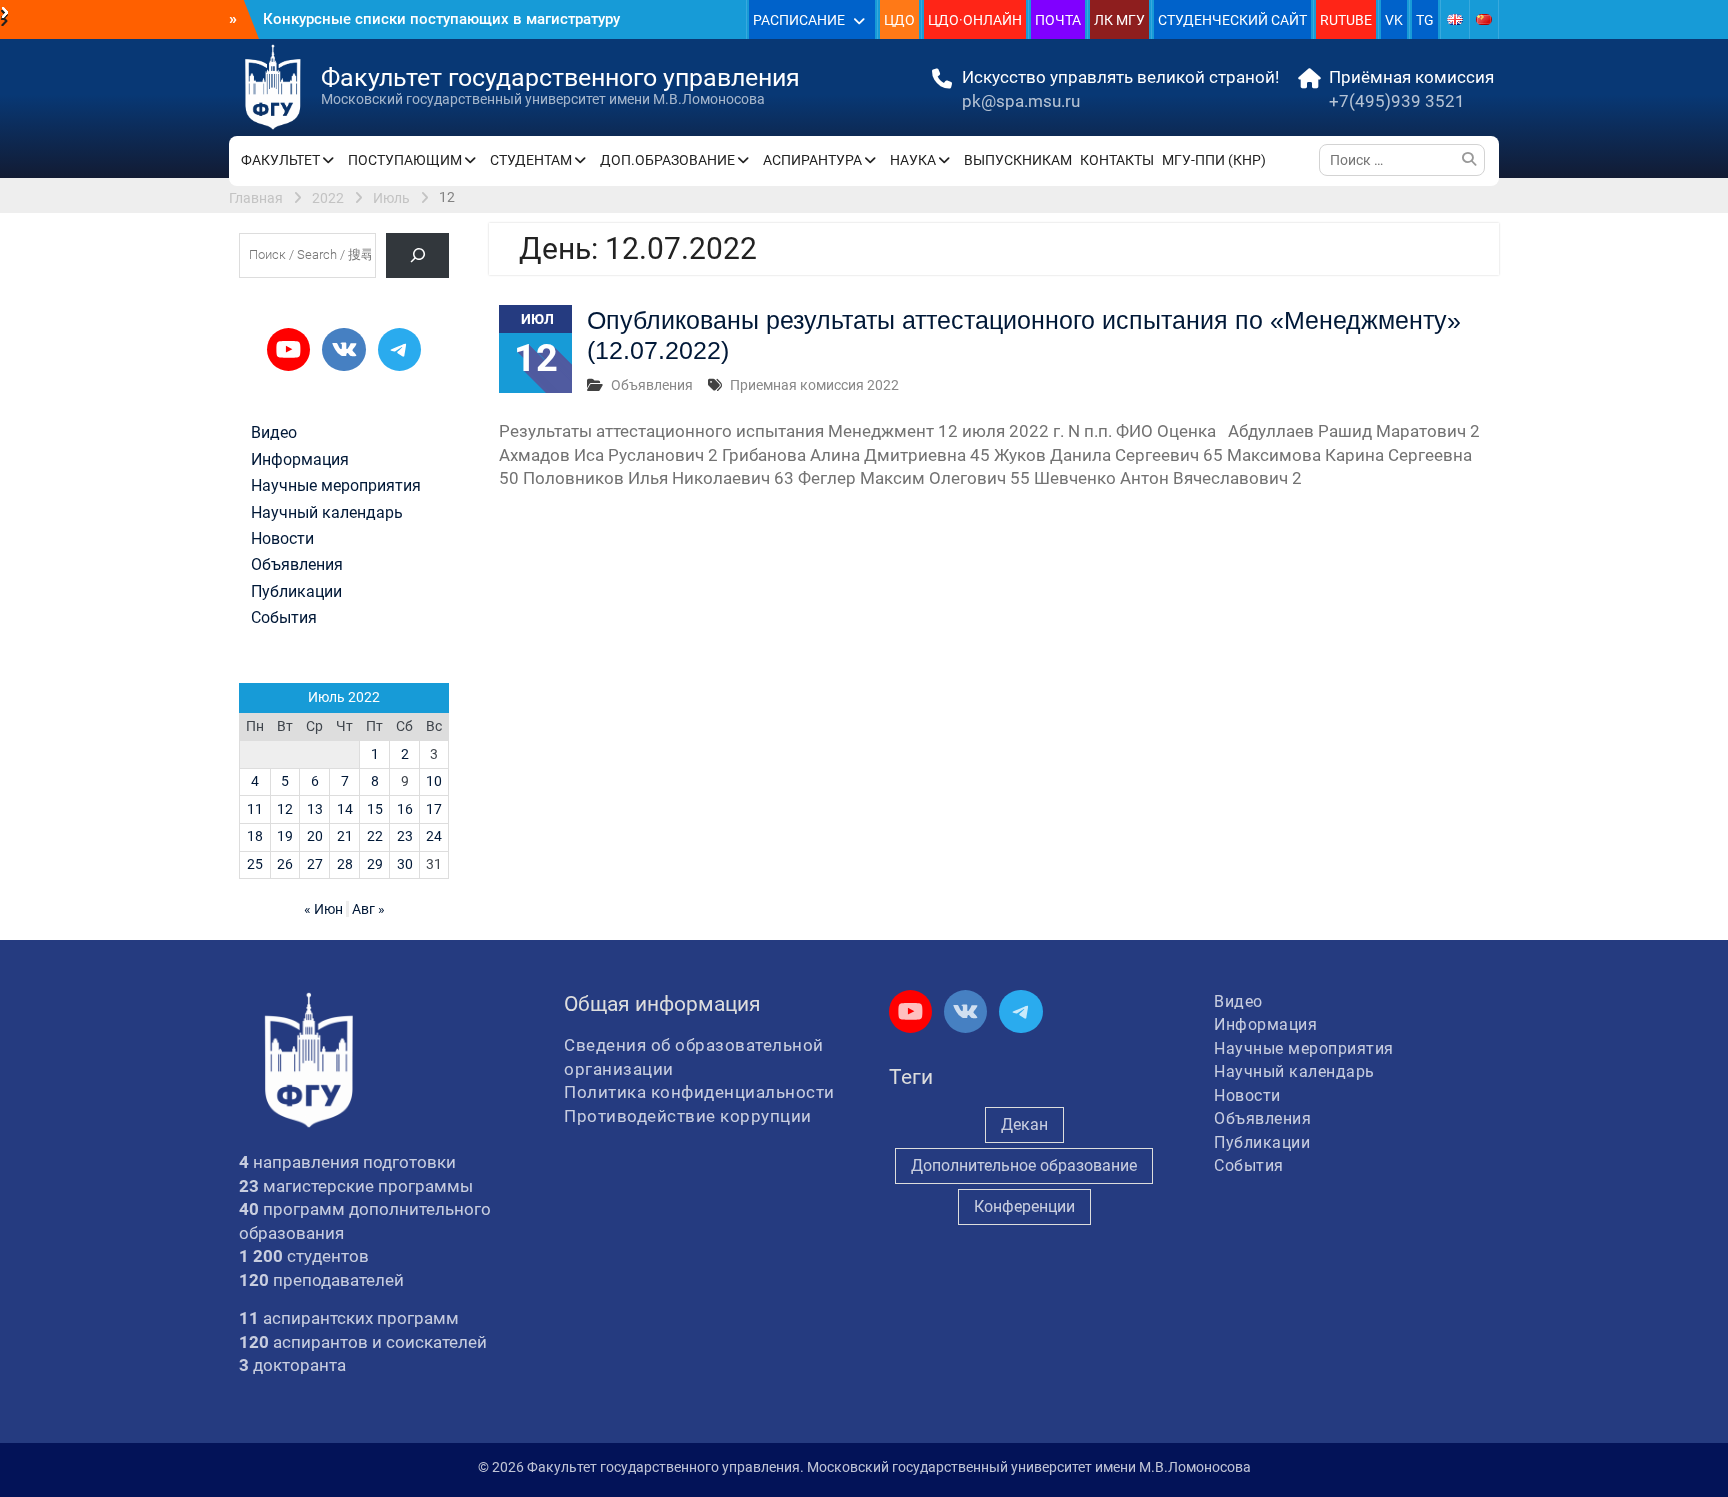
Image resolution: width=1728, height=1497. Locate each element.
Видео (274, 433)
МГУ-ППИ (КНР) (1214, 160)
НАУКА (913, 160)
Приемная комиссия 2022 (814, 385)
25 (255, 864)
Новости (282, 539)
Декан (1024, 1124)
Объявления (652, 385)
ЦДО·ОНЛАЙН (975, 20)
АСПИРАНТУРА (812, 160)
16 (405, 809)
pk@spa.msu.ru (1021, 101)
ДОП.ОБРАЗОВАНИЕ (667, 160)
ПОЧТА (1058, 20)
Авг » (368, 909)
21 (345, 836)
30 (405, 864)
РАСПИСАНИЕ (799, 20)
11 (255, 809)
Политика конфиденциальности (699, 1092)
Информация (300, 460)
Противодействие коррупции (688, 1116)
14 (345, 809)
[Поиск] (417, 255)
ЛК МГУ (1119, 20)
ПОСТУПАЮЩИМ (405, 160)
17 (434, 809)
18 (255, 836)
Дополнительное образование (1024, 1165)
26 (285, 864)
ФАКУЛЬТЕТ (280, 160)
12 (285, 809)
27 (315, 864)
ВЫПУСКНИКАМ (1018, 160)
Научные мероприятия (336, 486)
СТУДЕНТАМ (531, 160)
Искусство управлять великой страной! (1120, 77)
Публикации (296, 592)
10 (434, 781)
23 (405, 836)
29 (375, 864)
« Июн (323, 909)
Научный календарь (327, 513)
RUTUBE (1346, 20)
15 (375, 809)
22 (375, 836)
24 (434, 836)
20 (315, 836)
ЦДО (899, 20)
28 (345, 864)
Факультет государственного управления (560, 77)
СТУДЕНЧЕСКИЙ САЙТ (1232, 20)
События (284, 618)
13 (315, 809)
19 (285, 836)
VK (1394, 20)
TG (1425, 20)
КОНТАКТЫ (1117, 160)
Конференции (1024, 1206)
